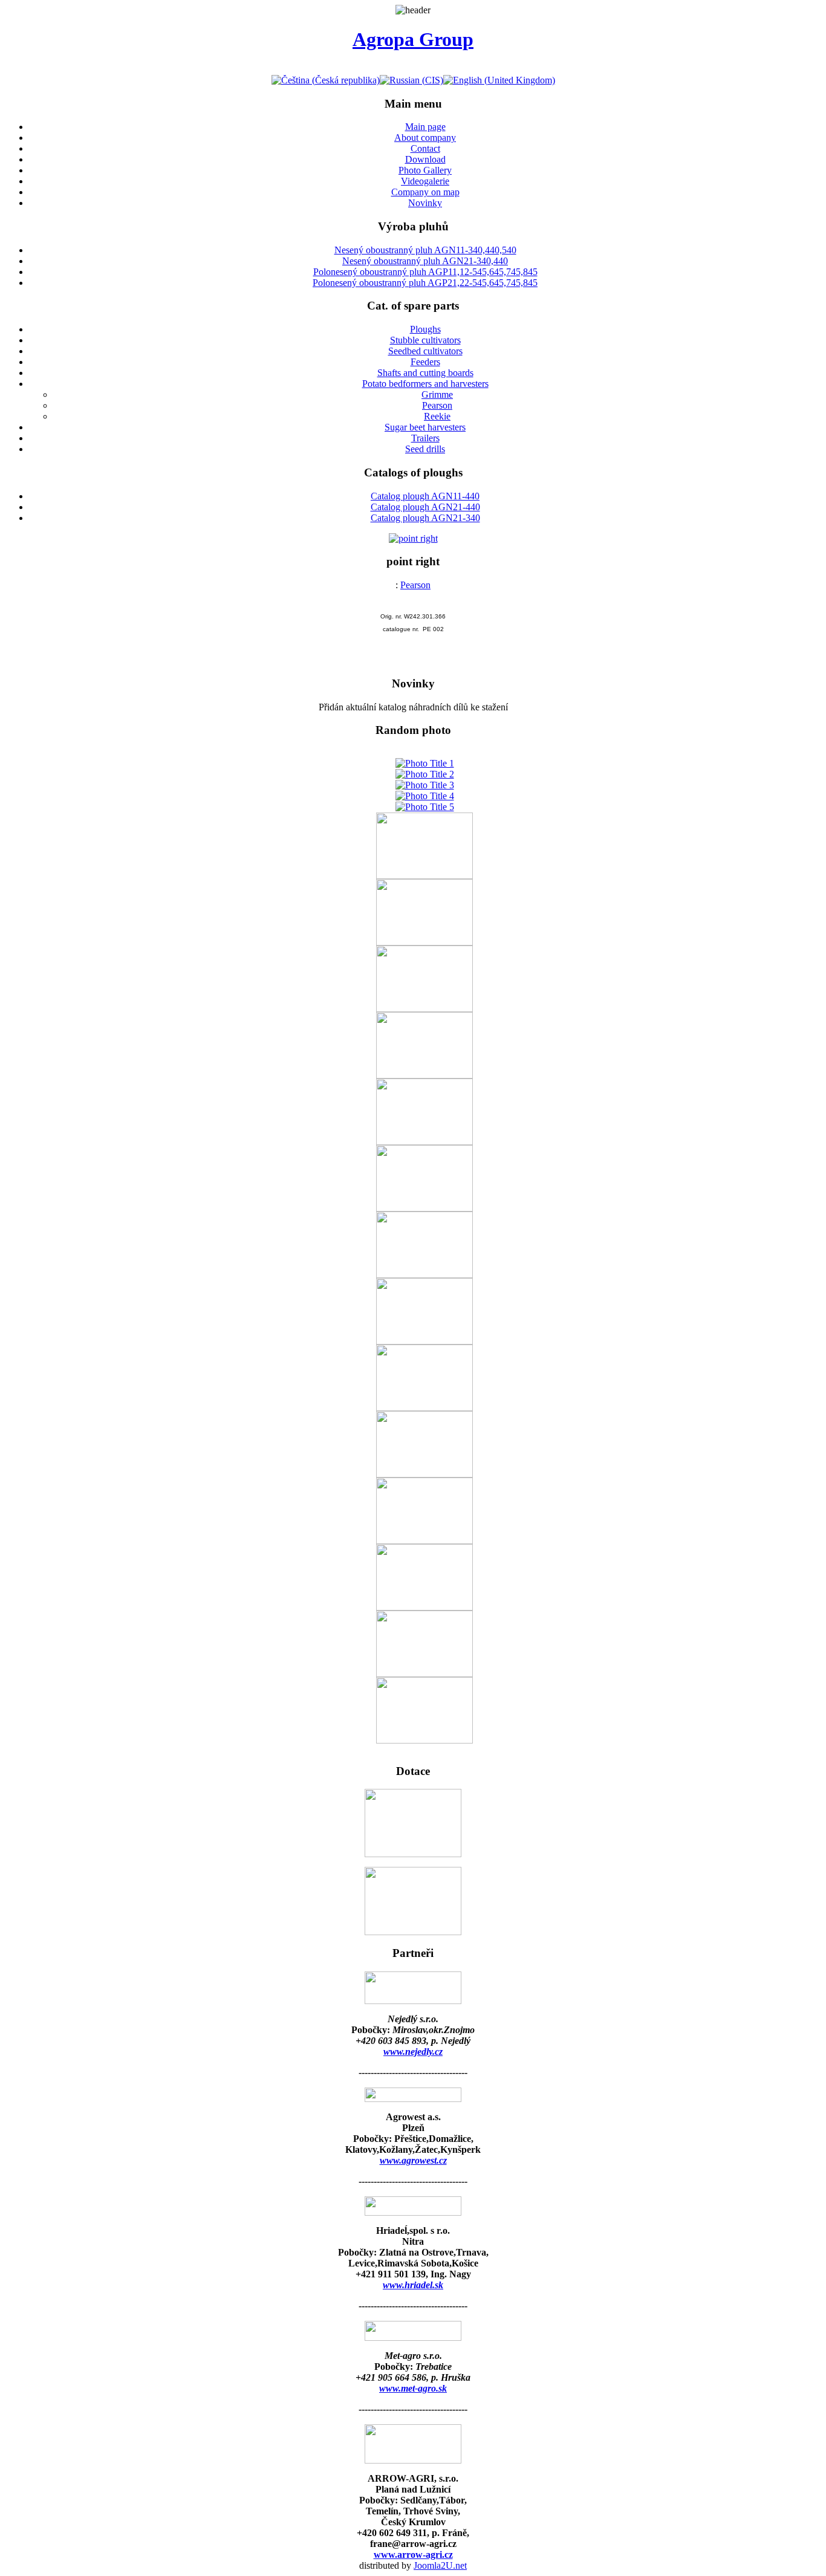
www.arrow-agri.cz (413, 2555)
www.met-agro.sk (413, 2388)
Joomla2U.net (440, 2565)
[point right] (413, 538)
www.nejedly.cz (413, 2052)
